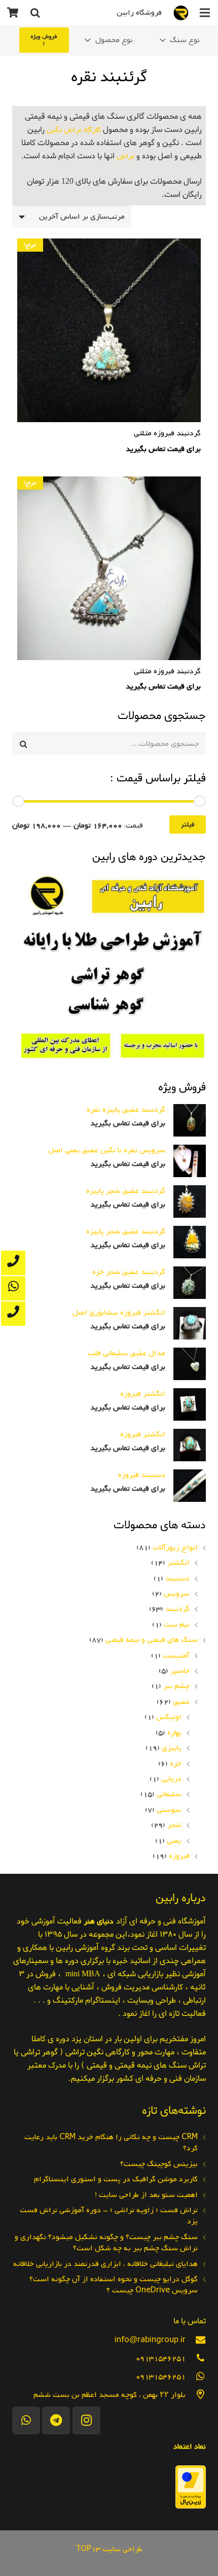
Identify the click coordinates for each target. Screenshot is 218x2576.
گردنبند (177, 1609)
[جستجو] (35, 13)
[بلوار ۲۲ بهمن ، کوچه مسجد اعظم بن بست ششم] (196, 2395)
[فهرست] (205, 13)
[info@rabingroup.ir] (196, 2340)
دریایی (171, 1779)
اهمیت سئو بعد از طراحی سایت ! (146, 2195)
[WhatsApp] (26, 2420)
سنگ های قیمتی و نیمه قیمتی (152, 1640)
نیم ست (177, 1625)
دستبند (177, 1578)
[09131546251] (196, 2358)
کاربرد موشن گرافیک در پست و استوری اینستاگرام (116, 2179)
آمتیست (176, 1656)
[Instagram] (86, 2420)
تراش (125, 156)
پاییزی (172, 1748)
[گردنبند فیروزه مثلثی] (109, 347)
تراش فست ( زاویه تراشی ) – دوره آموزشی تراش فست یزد (109, 2216)
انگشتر (178, 1563)
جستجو (194, 744)
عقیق (181, 1702)
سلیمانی (169, 1794)
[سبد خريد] (13, 13)
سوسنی (169, 1810)
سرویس (177, 1594)
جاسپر (180, 1671)
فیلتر (188, 825)
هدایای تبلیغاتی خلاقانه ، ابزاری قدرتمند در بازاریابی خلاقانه (105, 2264)
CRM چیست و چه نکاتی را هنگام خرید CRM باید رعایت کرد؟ (111, 2143)
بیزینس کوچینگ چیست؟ (159, 2164)
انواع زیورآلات (175, 1548)
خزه (176, 1764)
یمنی (174, 1841)
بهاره (174, 1733)
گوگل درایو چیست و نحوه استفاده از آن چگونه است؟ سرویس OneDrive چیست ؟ (114, 2285)
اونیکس (169, 1717)
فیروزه (179, 1856)
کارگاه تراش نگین (74, 130)
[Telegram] (56, 2420)
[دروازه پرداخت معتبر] (191, 2506)
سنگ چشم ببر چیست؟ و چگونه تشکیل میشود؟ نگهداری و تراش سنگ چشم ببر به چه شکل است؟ (106, 2243)
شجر (174, 1825)
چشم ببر (176, 1686)
